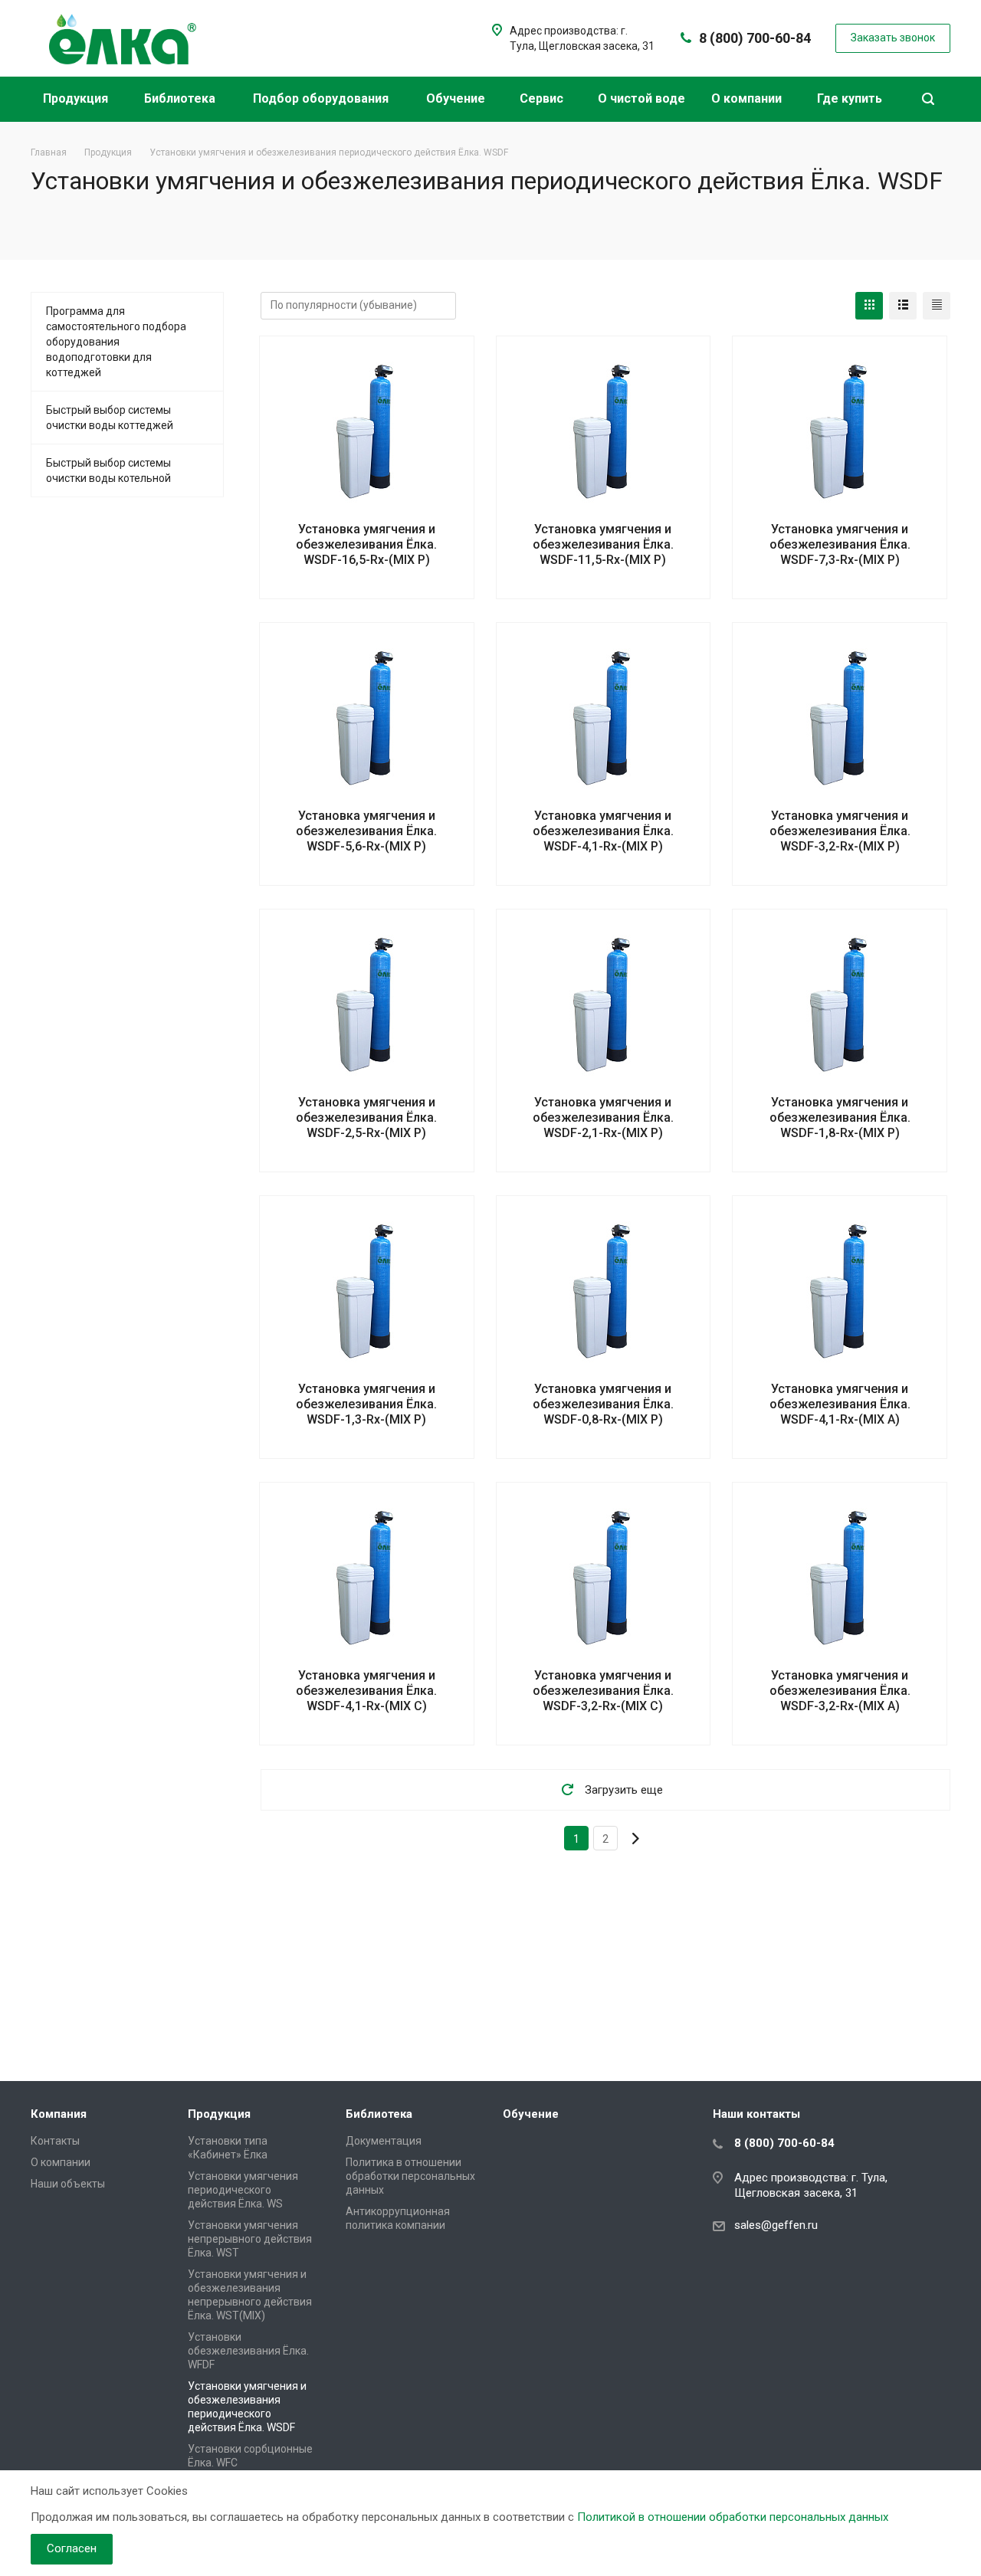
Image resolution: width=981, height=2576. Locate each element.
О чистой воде (641, 98)
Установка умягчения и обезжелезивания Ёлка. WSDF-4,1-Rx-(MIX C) (366, 1691)
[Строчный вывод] (903, 306)
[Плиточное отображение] (869, 306)
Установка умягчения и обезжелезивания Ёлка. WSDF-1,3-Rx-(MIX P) (366, 1404)
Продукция (77, 98)
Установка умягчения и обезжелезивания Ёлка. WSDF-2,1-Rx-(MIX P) (603, 1118)
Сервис (543, 98)
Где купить (851, 98)
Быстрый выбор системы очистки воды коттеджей (110, 418)
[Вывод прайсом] (937, 306)
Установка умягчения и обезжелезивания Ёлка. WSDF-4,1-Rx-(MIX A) (840, 1404)
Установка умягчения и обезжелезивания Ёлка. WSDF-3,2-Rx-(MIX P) (840, 831)
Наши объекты (68, 2184)
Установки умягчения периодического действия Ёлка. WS (243, 2190)
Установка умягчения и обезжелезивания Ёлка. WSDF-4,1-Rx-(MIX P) (603, 831)
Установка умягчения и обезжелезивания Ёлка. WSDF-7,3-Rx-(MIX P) (840, 544)
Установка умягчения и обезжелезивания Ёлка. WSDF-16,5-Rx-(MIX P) (366, 544)
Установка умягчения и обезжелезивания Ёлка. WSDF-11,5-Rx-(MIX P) (603, 544)
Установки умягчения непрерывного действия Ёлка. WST (250, 2239)
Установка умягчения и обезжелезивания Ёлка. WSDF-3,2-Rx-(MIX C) (603, 1691)
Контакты (55, 2141)
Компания (59, 2114)
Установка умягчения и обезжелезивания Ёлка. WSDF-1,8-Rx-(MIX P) (840, 1118)
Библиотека (181, 98)
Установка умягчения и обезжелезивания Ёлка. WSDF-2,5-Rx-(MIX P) (366, 1118)
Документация (384, 2141)
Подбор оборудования (322, 98)
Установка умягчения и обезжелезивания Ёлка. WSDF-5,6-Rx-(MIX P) (366, 831)
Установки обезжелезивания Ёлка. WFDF (248, 2351)
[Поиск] (928, 99)
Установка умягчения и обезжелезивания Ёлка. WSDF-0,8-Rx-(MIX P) (603, 1404)
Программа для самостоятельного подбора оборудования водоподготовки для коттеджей (116, 342)
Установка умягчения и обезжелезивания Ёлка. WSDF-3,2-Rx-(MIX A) (840, 1691)
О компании (748, 98)
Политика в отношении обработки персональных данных (410, 2176)
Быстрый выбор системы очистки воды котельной (108, 470)
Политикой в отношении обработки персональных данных (733, 2517)
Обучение (457, 98)
